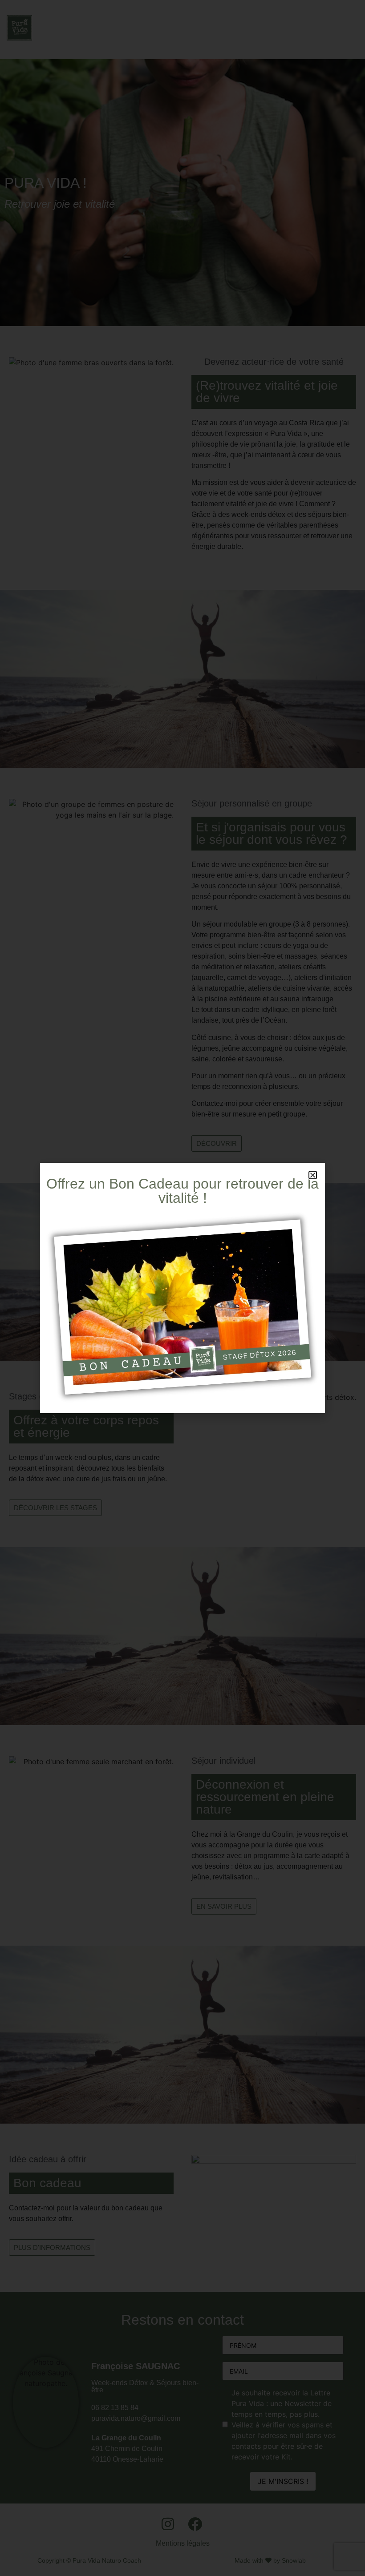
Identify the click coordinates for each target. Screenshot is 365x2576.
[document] (182, 1288)
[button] (313, 1175)
